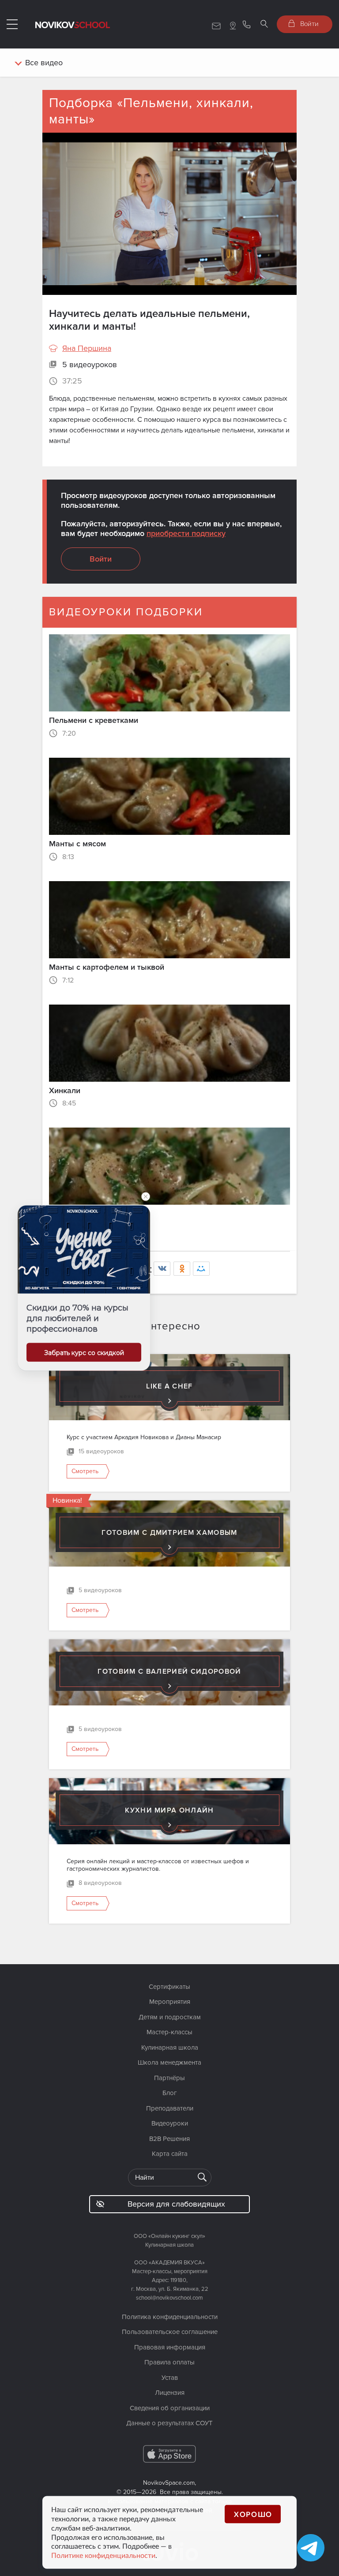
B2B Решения (169, 2139)
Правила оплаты (169, 2362)
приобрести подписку (186, 533)
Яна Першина (87, 348)
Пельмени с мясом (84, 1214)
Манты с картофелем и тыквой (107, 967)
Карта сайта (170, 2154)
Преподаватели (170, 2108)
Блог (170, 2093)
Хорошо (253, 2514)
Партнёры (169, 2078)
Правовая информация (170, 2347)
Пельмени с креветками (94, 720)
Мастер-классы (169, 2032)
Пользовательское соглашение (170, 2332)
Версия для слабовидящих (176, 2204)
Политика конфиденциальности (170, 2317)
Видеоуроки (170, 2123)
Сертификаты (169, 1987)
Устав (170, 2378)
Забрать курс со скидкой (84, 1353)
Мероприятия (170, 2002)
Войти (309, 23)
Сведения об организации (170, 2408)
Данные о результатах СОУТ (169, 2423)
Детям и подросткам (170, 2017)
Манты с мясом (77, 844)
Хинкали (65, 1091)
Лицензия (170, 2393)
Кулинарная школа (170, 2047)
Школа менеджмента (169, 2062)
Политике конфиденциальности (103, 2555)
